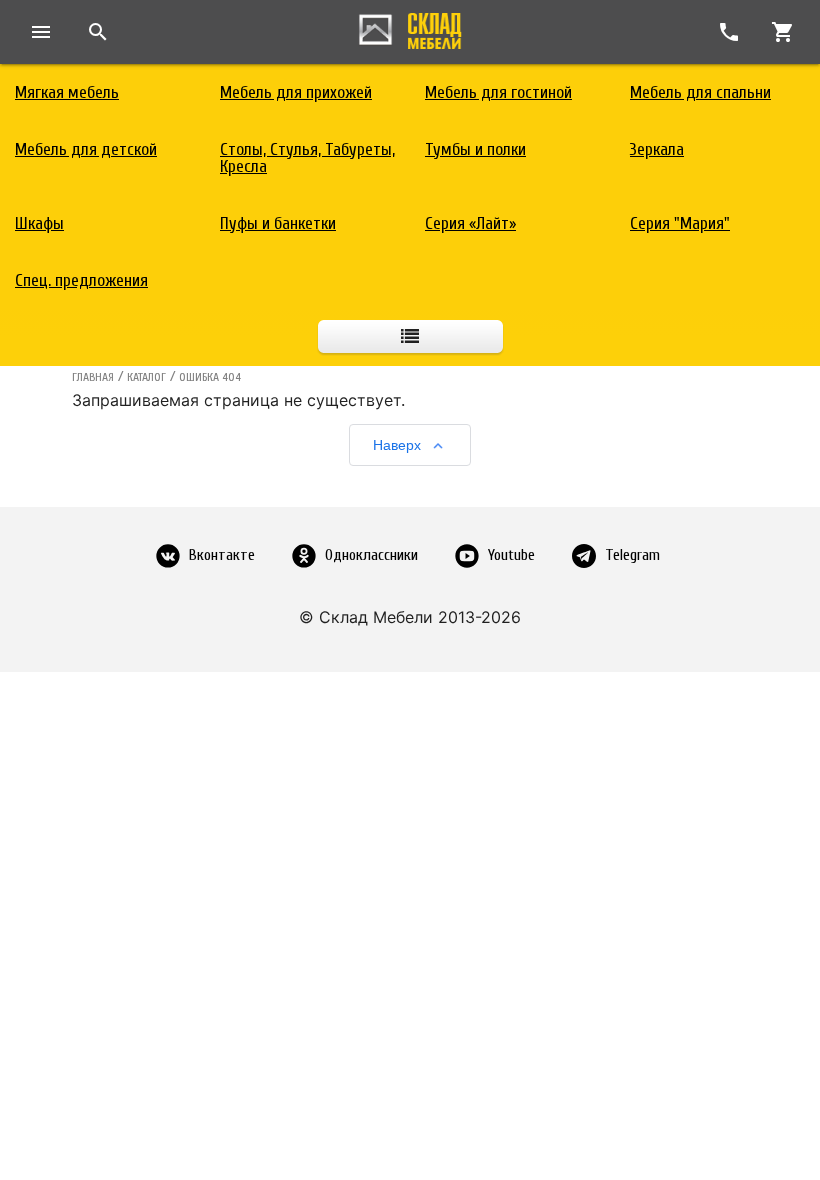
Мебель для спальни (700, 92)
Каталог (146, 377)
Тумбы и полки (475, 149)
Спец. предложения (81, 280)
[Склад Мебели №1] (410, 27)
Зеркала (657, 149)
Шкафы (39, 223)
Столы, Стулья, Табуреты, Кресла (307, 158)
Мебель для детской (86, 149)
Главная (93, 377)
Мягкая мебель (67, 92)
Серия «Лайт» (470, 223)
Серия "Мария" (680, 223)
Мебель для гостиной (498, 92)
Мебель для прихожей (296, 92)
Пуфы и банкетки (278, 223)
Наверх (397, 445)
